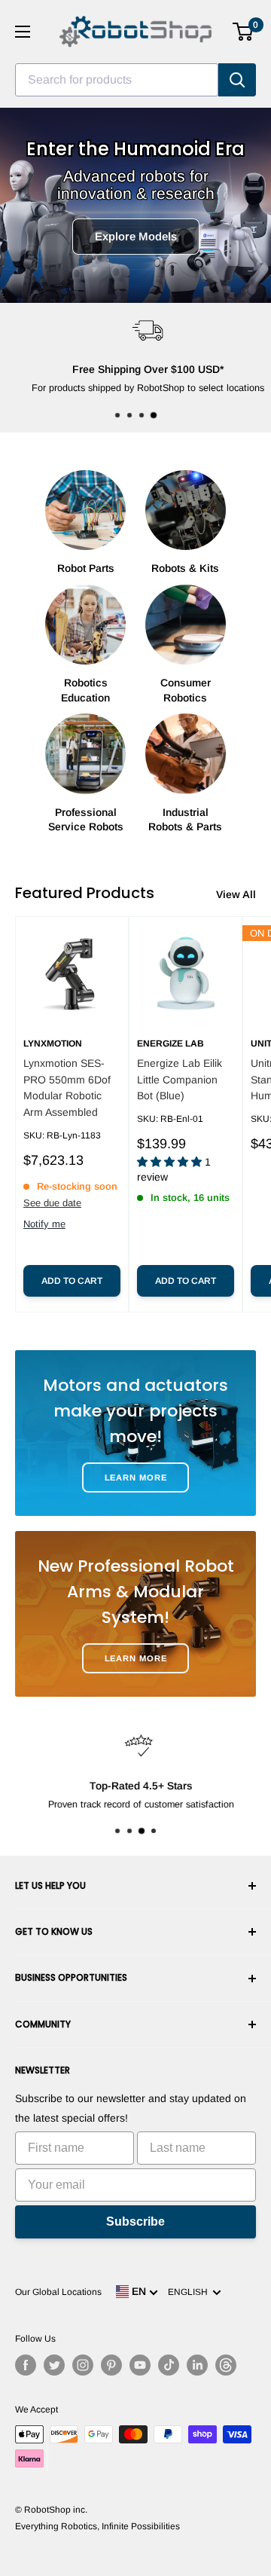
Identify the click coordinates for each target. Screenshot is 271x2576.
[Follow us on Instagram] (83, 2365)
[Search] (237, 80)
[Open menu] (23, 32)
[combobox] (117, 80)
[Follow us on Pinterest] (111, 2365)
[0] (244, 32)
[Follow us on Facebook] (26, 2365)
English (190, 2292)
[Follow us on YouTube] (140, 2365)
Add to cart (72, 1281)
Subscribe (135, 2222)
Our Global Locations (58, 2292)
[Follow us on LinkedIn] (197, 2365)
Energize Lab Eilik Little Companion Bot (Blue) (180, 1079)
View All (236, 894)
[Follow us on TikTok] (169, 2365)
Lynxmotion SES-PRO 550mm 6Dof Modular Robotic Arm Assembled (67, 1088)
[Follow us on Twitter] (54, 2365)
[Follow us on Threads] (226, 2365)
